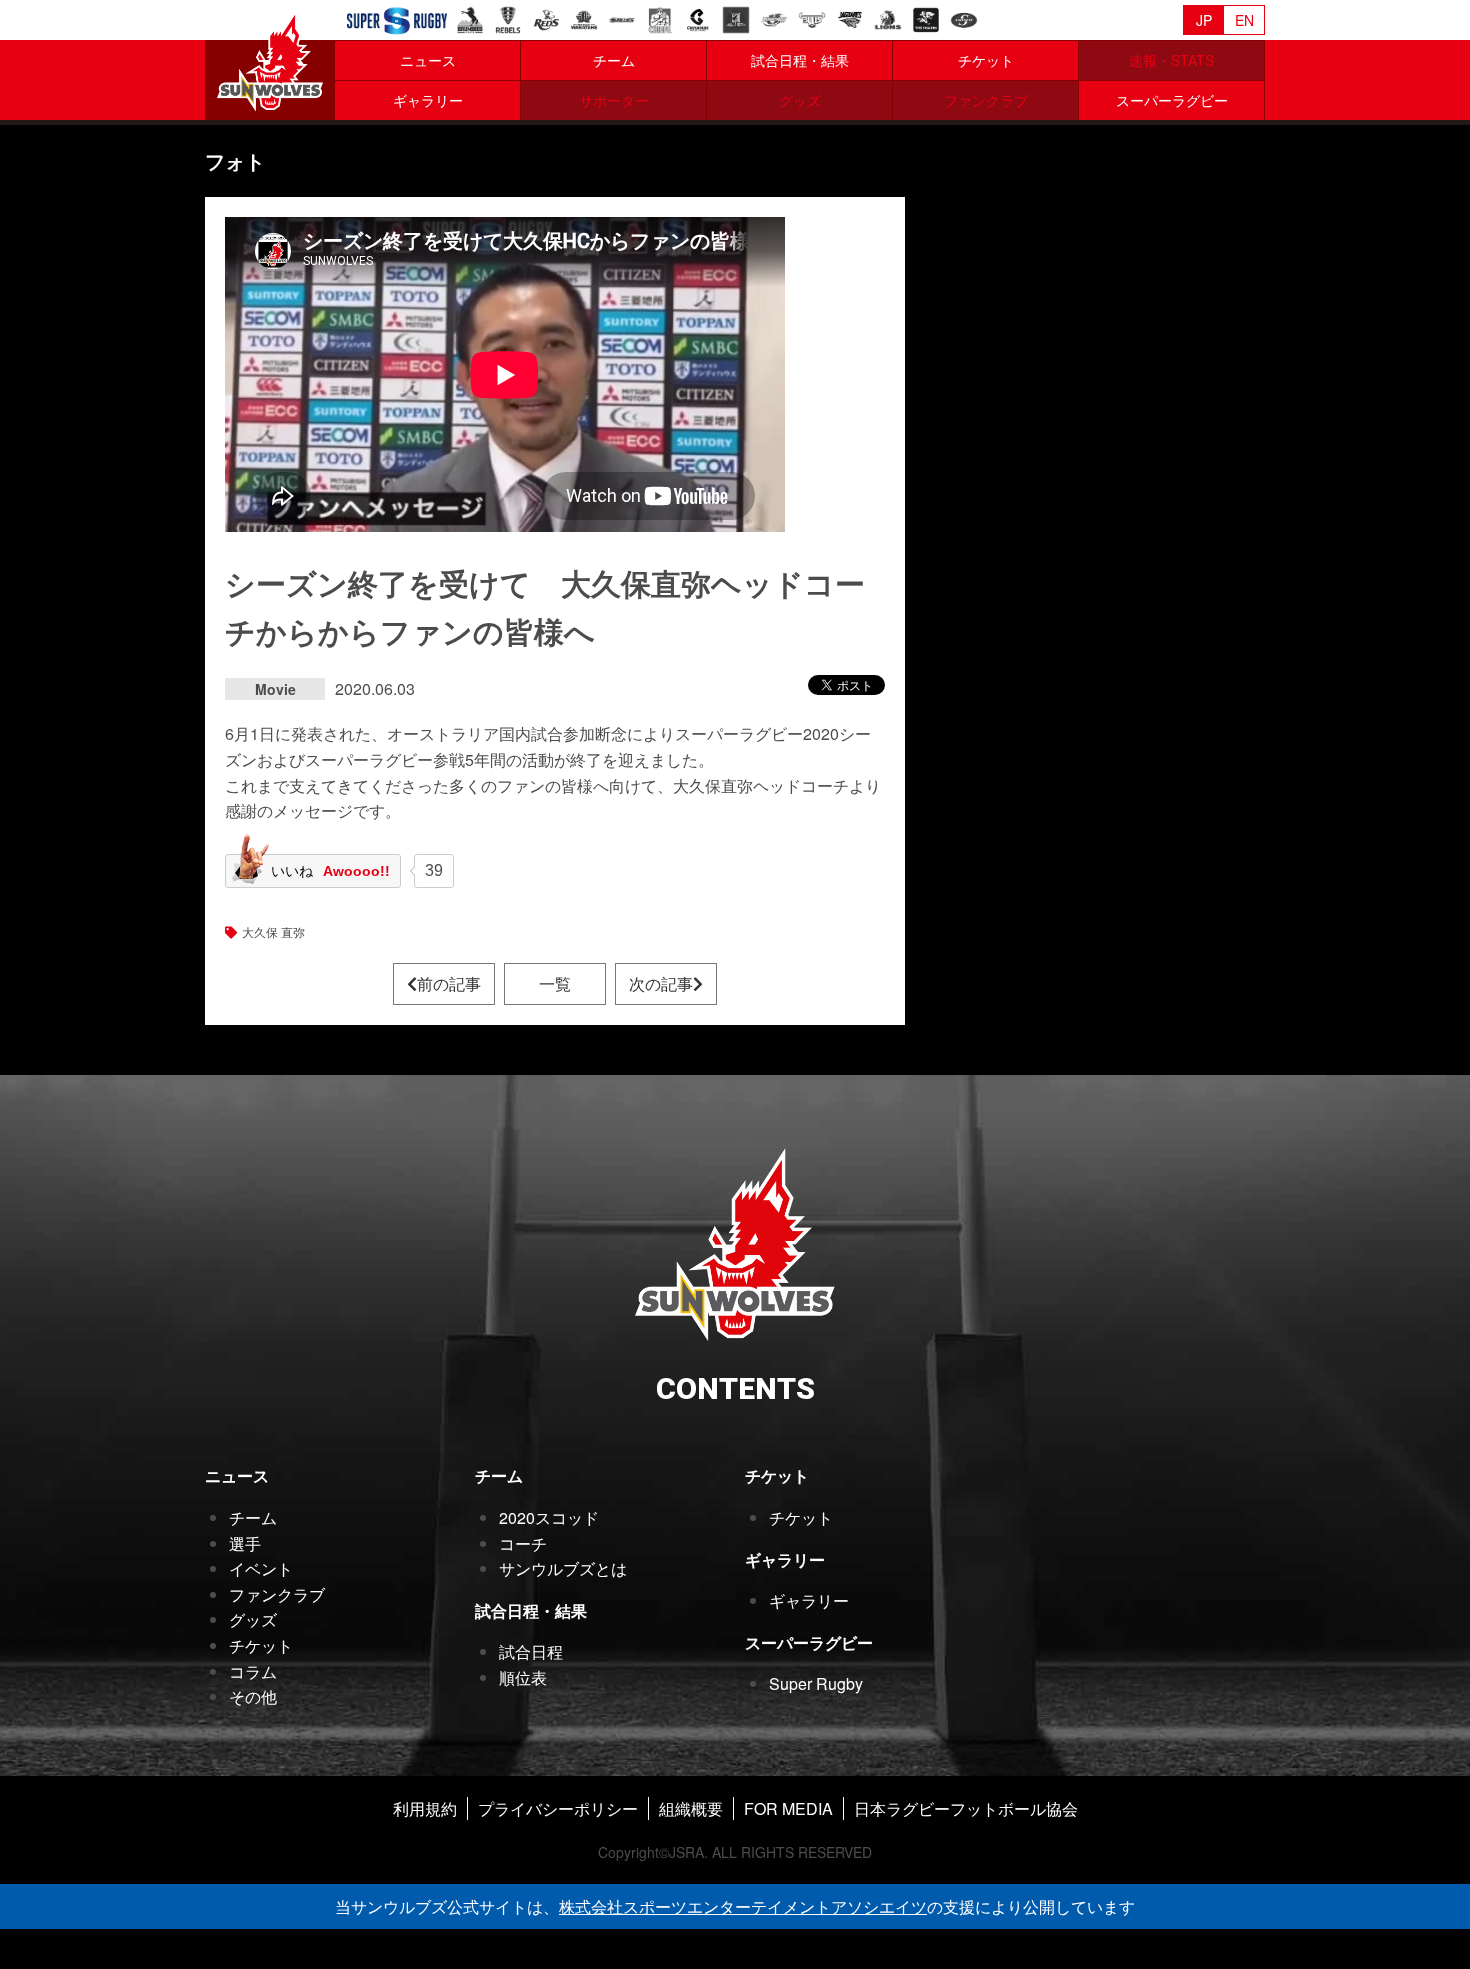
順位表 (523, 1677)
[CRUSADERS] (698, 17)
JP (1204, 20)
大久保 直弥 (273, 931)
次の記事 (661, 983)
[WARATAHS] (584, 17)
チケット (986, 60)
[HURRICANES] (774, 17)
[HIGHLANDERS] (736, 17)
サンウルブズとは (563, 1568)
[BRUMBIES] (470, 17)
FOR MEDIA (788, 1808)
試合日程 (531, 1651)
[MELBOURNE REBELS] (508, 17)
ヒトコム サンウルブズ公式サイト (270, 60)
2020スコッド (549, 1517)
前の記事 (449, 983)
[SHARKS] (926, 17)
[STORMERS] (964, 17)
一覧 (555, 983)
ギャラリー (428, 100)
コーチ (523, 1543)
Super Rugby (816, 1683)
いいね (330, 871)
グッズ (253, 1619)
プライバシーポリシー (558, 1808)
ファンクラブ (277, 1594)
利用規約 (425, 1808)
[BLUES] (622, 17)
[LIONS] (888, 17)
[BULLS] (812, 17)
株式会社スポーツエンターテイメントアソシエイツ (743, 1906)
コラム (253, 1671)
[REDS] (546, 17)
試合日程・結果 (800, 60)
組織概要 (691, 1808)
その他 (253, 1696)
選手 (245, 1543)
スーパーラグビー (1172, 100)
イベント (261, 1568)
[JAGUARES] (850, 17)
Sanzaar (397, 21)
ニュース (428, 60)
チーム (614, 60)
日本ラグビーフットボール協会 (966, 1808)
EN (1244, 20)
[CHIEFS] (660, 17)
